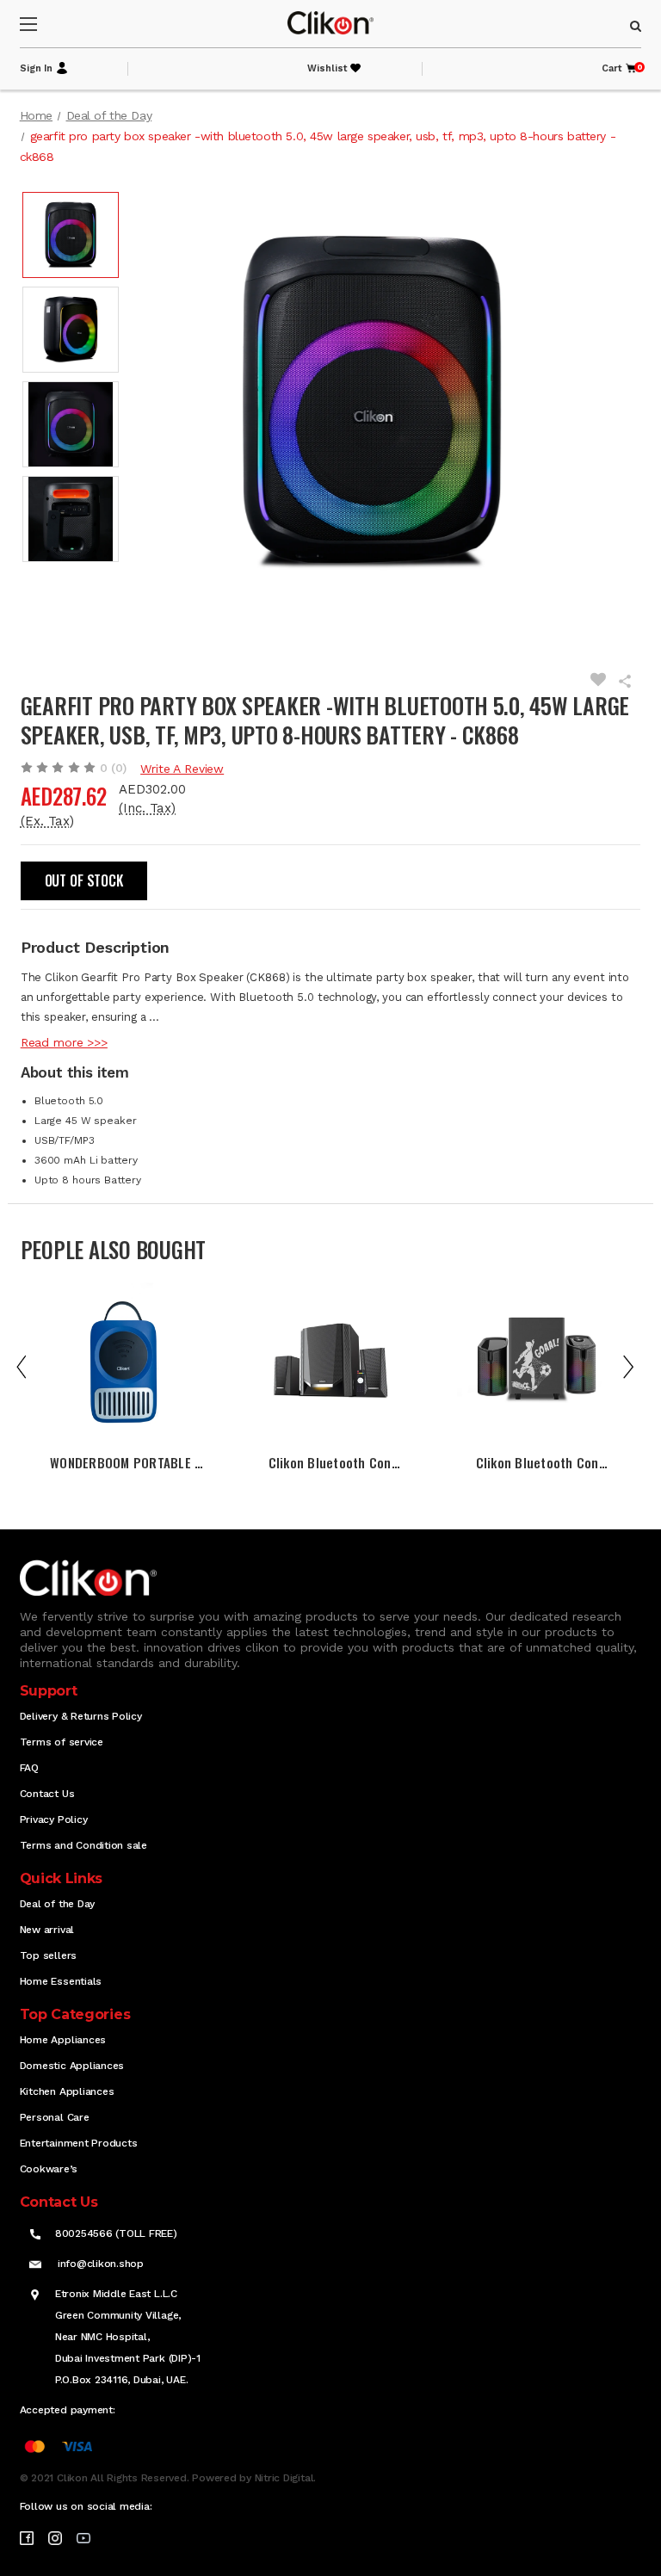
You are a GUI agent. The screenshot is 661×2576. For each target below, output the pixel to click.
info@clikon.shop (101, 2264)
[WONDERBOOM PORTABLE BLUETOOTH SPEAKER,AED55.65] (124, 1362)
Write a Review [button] (182, 769)
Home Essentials (61, 1981)
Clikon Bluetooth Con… (334, 1462)
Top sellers (48, 1955)
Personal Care (55, 2117)
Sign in (36, 68)
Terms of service (62, 1742)
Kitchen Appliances (67, 2091)
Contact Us (47, 1794)
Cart (620, 68)
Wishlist (327, 68)
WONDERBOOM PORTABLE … (127, 1462)
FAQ (29, 1768)
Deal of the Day (57, 1904)
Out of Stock (84, 880)
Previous (34, 1366)
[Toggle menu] (43, 24)
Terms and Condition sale (83, 1845)
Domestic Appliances (72, 2066)
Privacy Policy (54, 1819)
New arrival (47, 1930)
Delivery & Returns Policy (81, 1716)
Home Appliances (63, 2040)
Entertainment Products (79, 2143)
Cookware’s (49, 2169)
